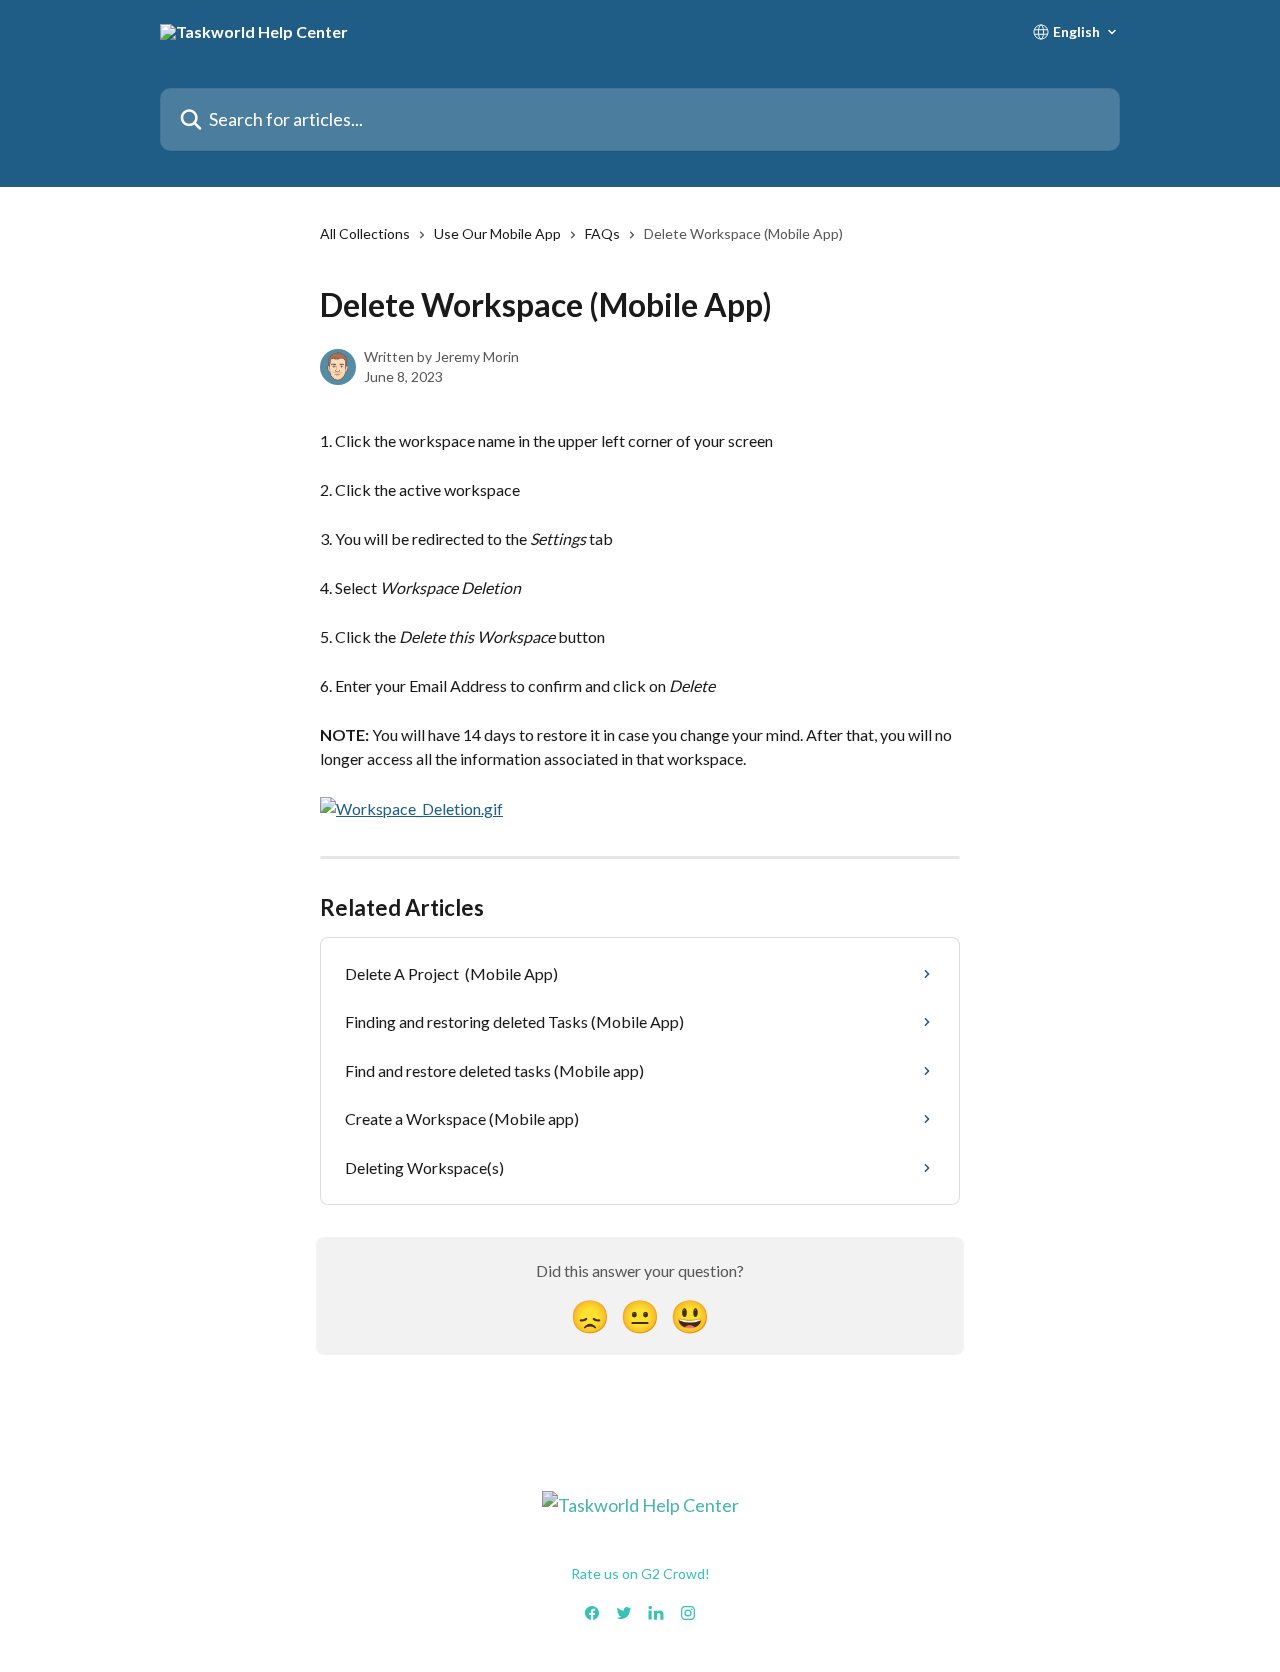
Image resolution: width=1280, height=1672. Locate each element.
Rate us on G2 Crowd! (640, 1573)
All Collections (365, 233)
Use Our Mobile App (497, 233)
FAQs (602, 233)
